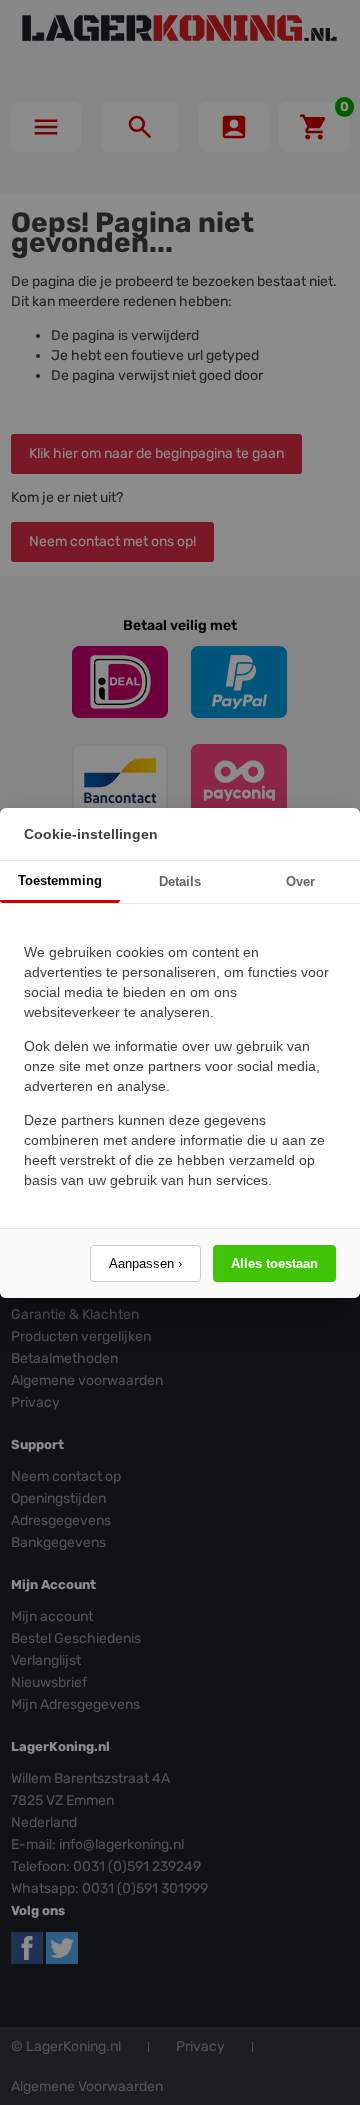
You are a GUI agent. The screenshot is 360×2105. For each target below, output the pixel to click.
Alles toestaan (274, 1263)
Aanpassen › (145, 1263)
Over (300, 881)
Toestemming (60, 880)
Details (180, 881)
